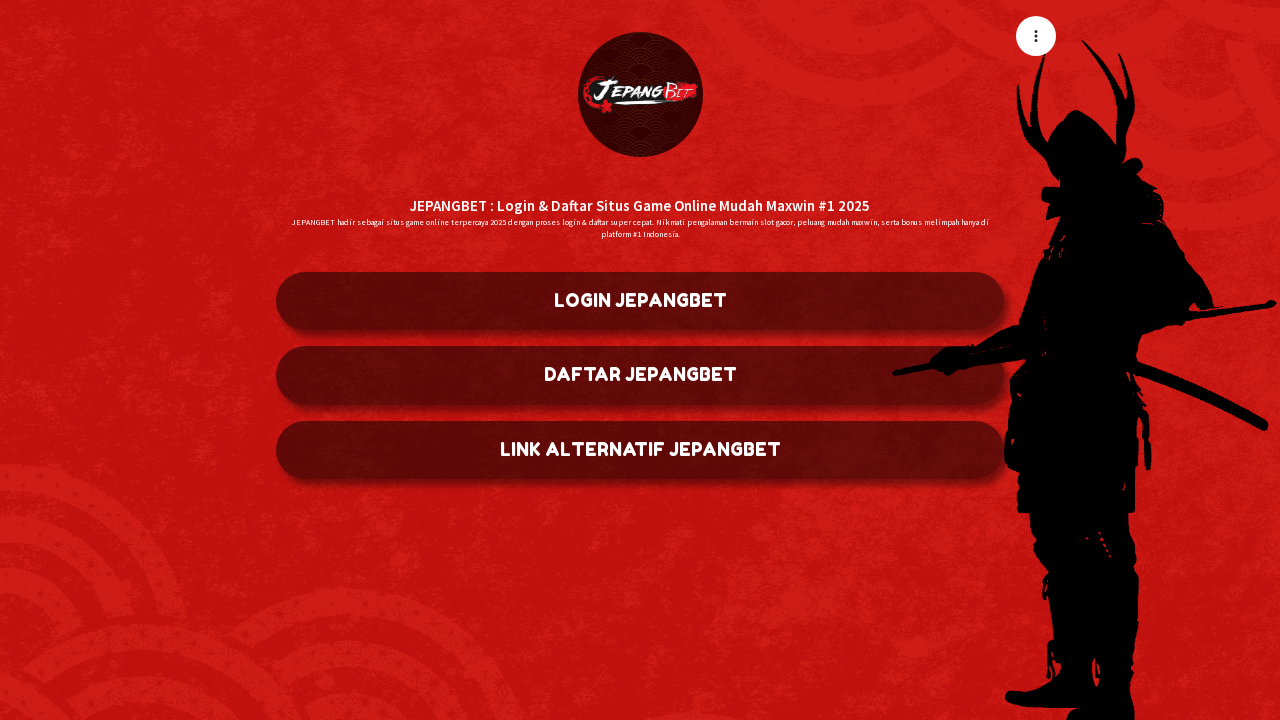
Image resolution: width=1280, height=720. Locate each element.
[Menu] (1036, 36)
